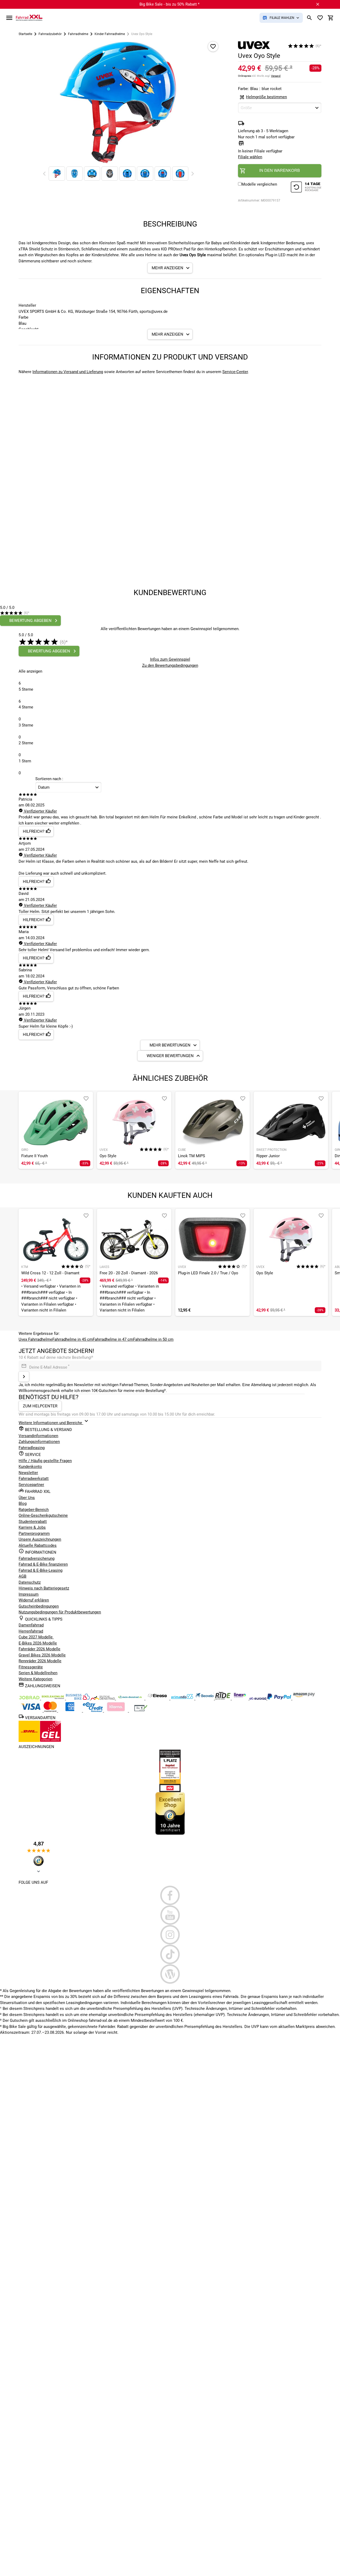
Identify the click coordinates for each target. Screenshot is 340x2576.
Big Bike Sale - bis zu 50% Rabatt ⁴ (169, 4)
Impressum (29, 1594)
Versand (276, 76)
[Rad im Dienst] (205, 1698)
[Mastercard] (51, 1711)
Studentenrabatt (33, 1522)
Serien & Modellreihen (38, 1673)
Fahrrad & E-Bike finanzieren (43, 1564)
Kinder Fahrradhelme (110, 34)
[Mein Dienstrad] (131, 1698)
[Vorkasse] (141, 1711)
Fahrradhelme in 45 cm (73, 1339)
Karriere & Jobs (32, 1527)
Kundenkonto (30, 1467)
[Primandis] (183, 1698)
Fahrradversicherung (37, 1558)
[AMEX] (70, 1711)
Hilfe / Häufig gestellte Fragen (45, 1461)
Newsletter (28, 1473)
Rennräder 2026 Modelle (40, 1661)
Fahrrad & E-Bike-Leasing (41, 1570)
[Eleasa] (158, 1698)
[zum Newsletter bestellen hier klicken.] (24, 1377)
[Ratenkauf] (93, 1711)
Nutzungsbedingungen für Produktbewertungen (60, 1612)
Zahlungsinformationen (39, 1442)
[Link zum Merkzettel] (320, 18)
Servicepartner (31, 1485)
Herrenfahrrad (31, 1631)
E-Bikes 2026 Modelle (38, 1643)
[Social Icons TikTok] (170, 1954)
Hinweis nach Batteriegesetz (44, 1588)
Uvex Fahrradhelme (35, 1339)
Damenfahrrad (31, 1625)
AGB (22, 1576)
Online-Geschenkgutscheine (43, 1515)
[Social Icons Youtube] (170, 1915)
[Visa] (31, 1711)
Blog (23, 1503)
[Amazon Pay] (304, 1698)
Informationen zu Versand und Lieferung (68, 372)
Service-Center (235, 372)
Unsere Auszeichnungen (40, 1539)
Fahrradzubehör (50, 34)
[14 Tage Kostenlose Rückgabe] (306, 188)
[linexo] (241, 1698)
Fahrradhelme (78, 34)
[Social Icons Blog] (170, 1974)
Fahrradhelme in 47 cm (113, 1339)
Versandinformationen (38, 1436)
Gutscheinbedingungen (39, 1606)
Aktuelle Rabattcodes (38, 1545)
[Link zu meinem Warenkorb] (331, 18)
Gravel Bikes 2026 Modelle (42, 1655)
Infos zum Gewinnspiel (170, 659)
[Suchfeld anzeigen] (309, 18)
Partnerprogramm (34, 1533)
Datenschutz (30, 1582)
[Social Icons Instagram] (170, 1935)
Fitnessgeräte (31, 1667)
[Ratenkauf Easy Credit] (116, 1711)
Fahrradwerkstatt (34, 1479)
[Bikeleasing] (53, 1698)
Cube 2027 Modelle (36, 1637)
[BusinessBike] (78, 1698)
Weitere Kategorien (35, 1679)
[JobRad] (30, 1698)
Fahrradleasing (32, 1448)
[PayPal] (280, 1698)
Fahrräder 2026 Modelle (39, 1649)
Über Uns (27, 1498)
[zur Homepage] (29, 18)
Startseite (25, 34)
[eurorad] (258, 1698)
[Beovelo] (223, 1698)
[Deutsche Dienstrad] (103, 1698)
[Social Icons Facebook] (170, 1895)
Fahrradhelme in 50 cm (153, 1339)
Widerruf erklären (34, 1600)
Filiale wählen (250, 157)
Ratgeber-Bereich (34, 1510)
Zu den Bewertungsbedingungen (170, 665)
